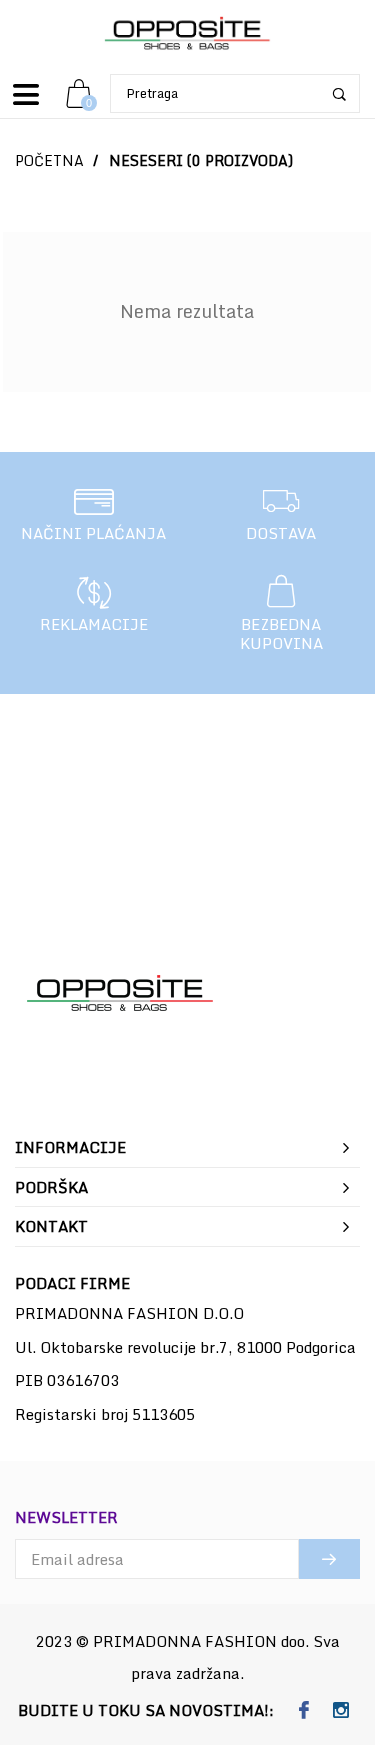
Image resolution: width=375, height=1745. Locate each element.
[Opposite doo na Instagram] (341, 1711)
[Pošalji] (329, 1559)
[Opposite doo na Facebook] (304, 1711)
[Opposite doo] (188, 34)
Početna (49, 160)
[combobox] (235, 93)
